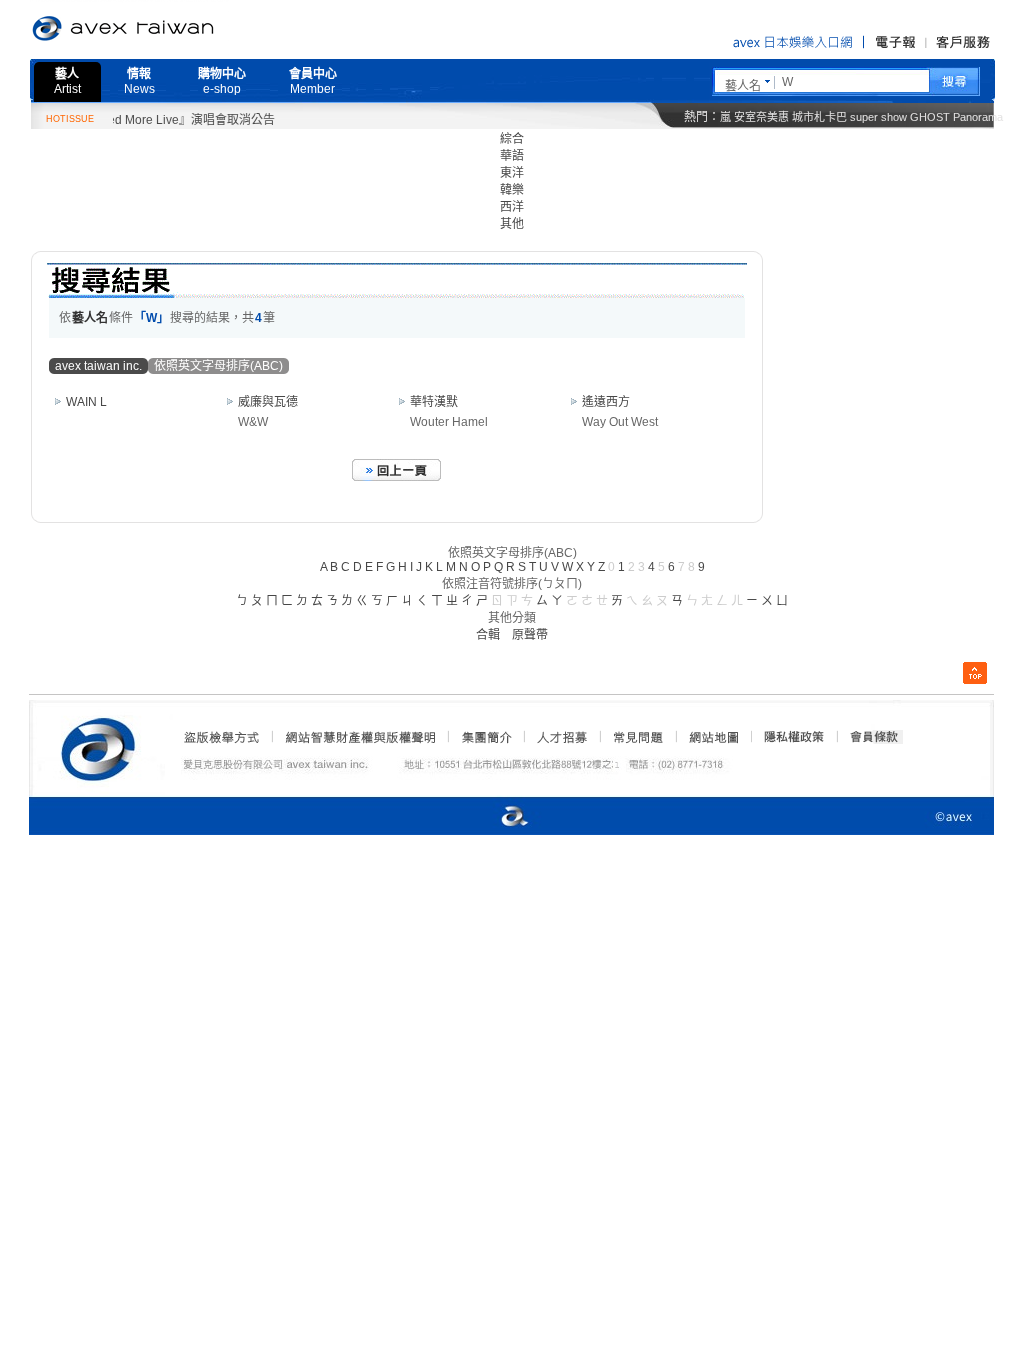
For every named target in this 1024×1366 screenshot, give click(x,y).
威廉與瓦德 (268, 402)
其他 (512, 224)
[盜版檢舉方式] (222, 737)
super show (878, 117)
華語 (512, 156)
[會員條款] (875, 737)
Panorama (978, 117)
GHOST (930, 117)
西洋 (512, 207)
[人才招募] (562, 737)
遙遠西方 (606, 402)
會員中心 (313, 81)
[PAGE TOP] (975, 673)
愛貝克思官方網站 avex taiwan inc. (179, 29)
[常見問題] (637, 737)
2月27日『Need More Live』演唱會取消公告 (141, 120)
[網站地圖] (713, 737)
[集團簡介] (485, 737)
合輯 (488, 635)
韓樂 (512, 190)
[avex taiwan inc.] (103, 746)
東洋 (512, 173)
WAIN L (86, 402)
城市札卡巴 (819, 117)
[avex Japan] (494, 817)
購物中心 (222, 81)
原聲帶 (530, 635)
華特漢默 (434, 402)
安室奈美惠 (761, 117)
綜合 (512, 139)
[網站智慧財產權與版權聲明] (359, 737)
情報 (139, 81)
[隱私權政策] (788, 737)
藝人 (67, 81)
